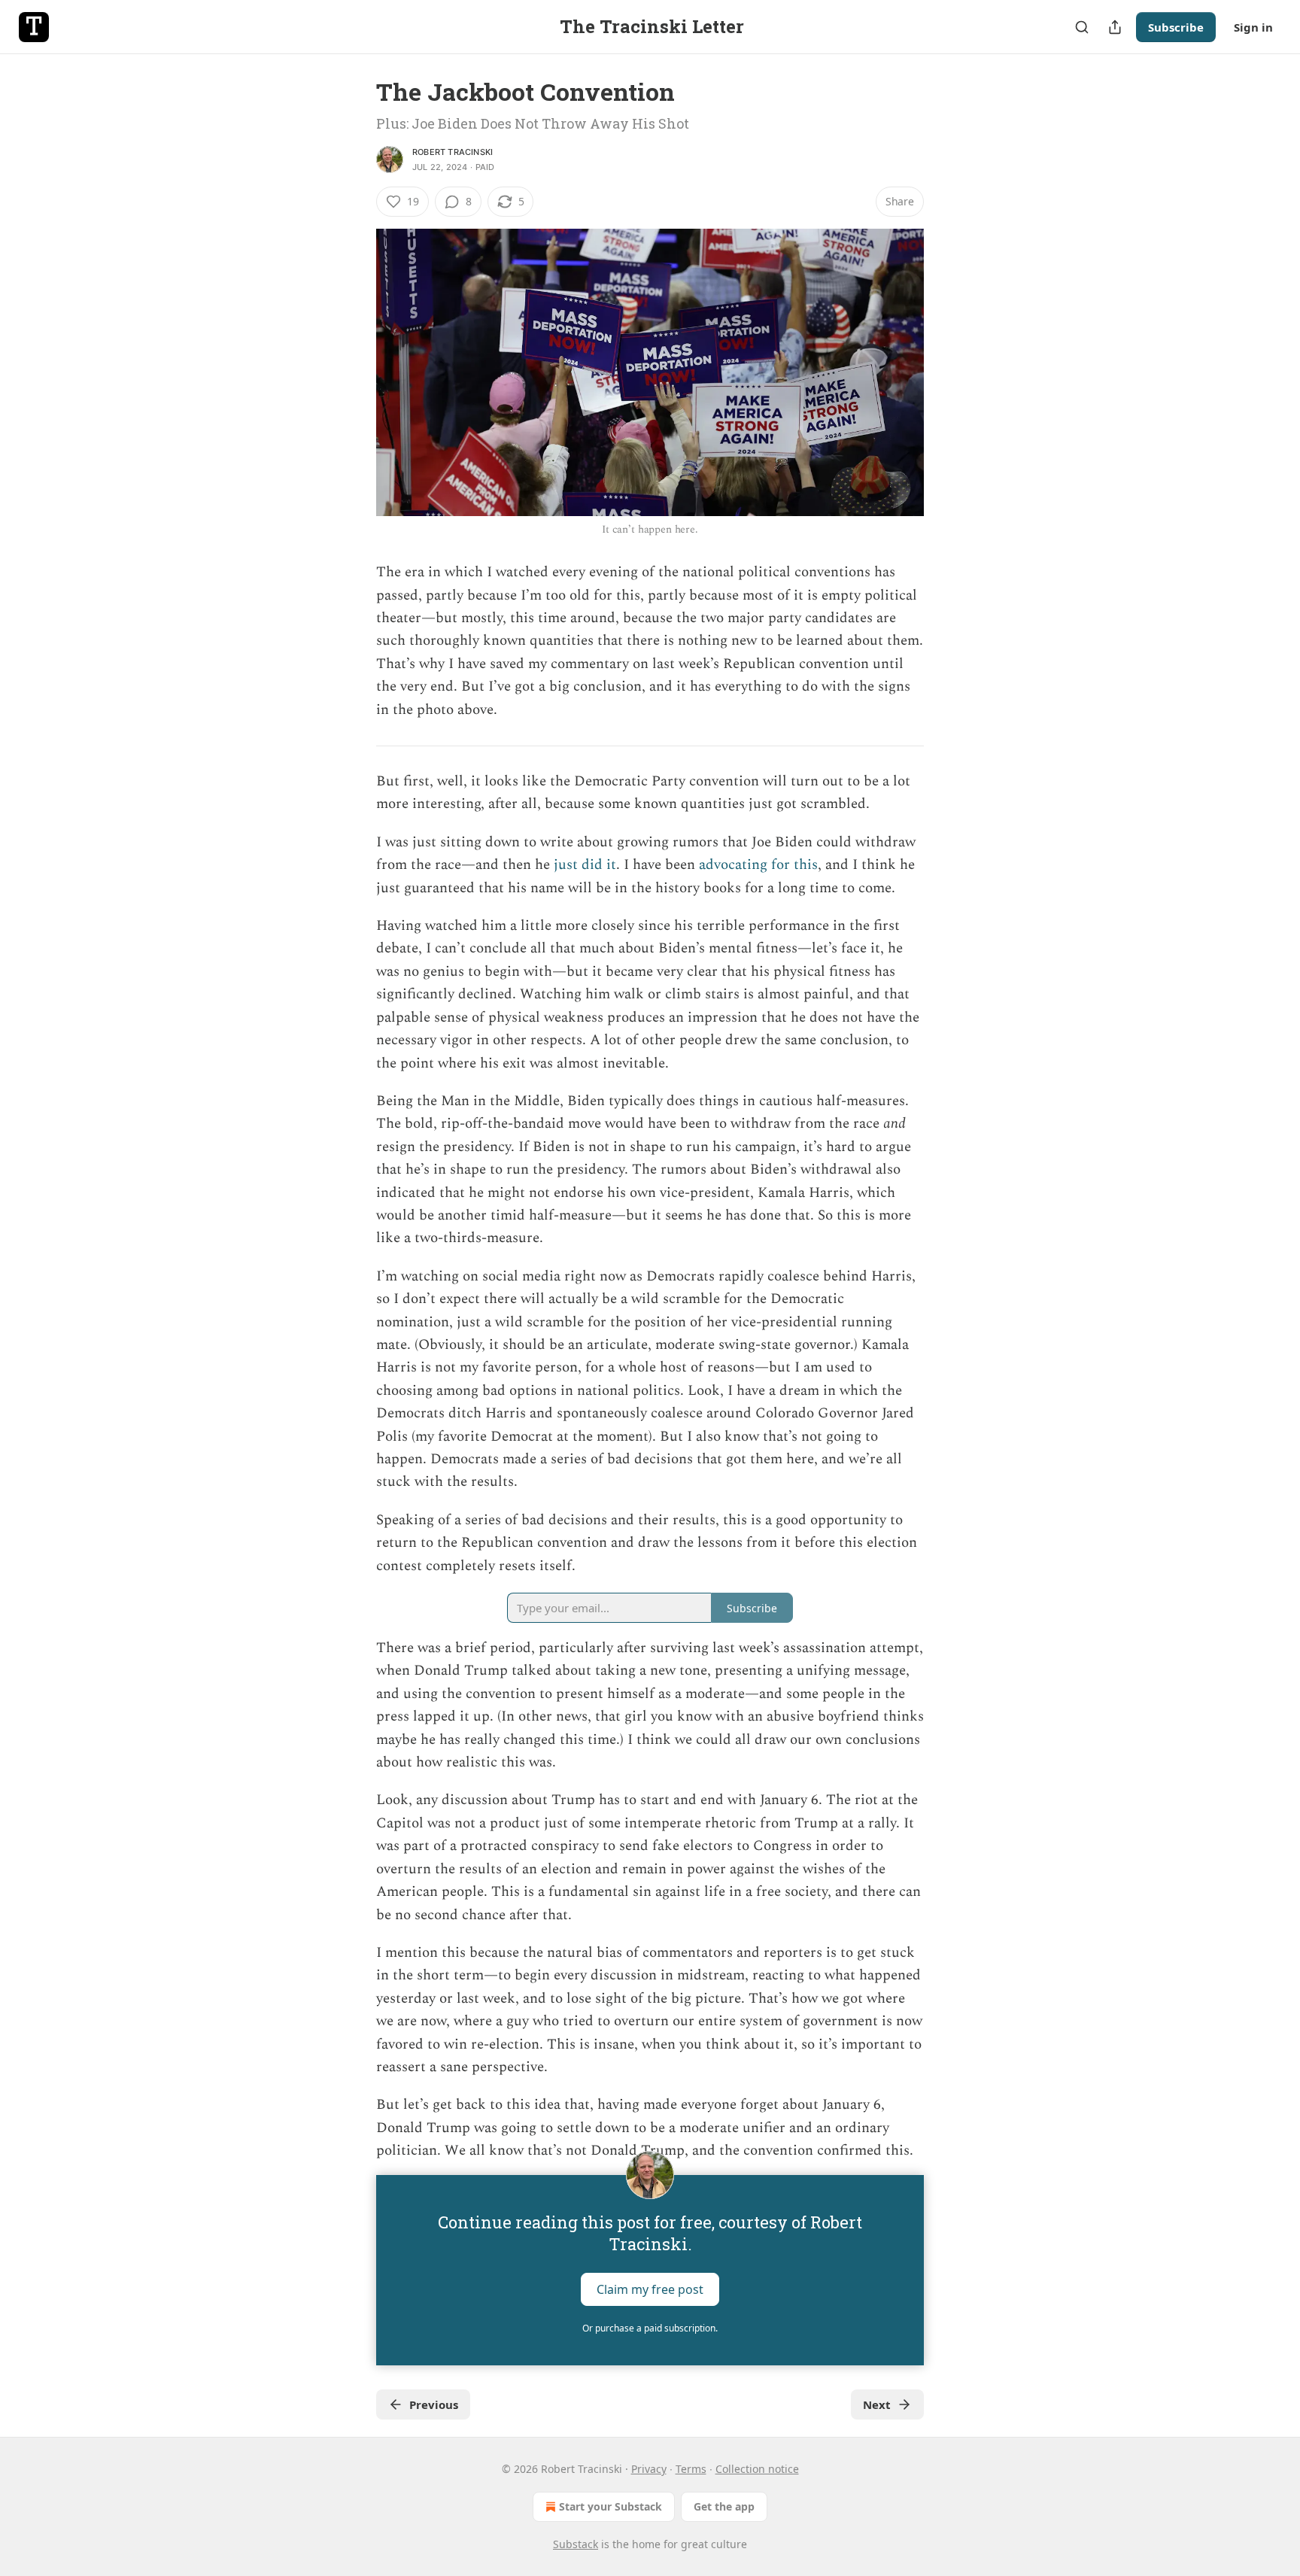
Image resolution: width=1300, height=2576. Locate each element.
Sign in (1253, 27)
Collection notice (757, 2469)
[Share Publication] (1115, 27)
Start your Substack (611, 2506)
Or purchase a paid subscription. (650, 2328)
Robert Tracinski (453, 152)
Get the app (724, 2506)
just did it (585, 865)
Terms (691, 2469)
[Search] (1082, 27)
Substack (576, 2544)
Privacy (649, 2469)
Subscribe (1176, 27)
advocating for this (758, 865)
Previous (434, 2404)
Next (877, 2404)
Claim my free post (650, 2289)
